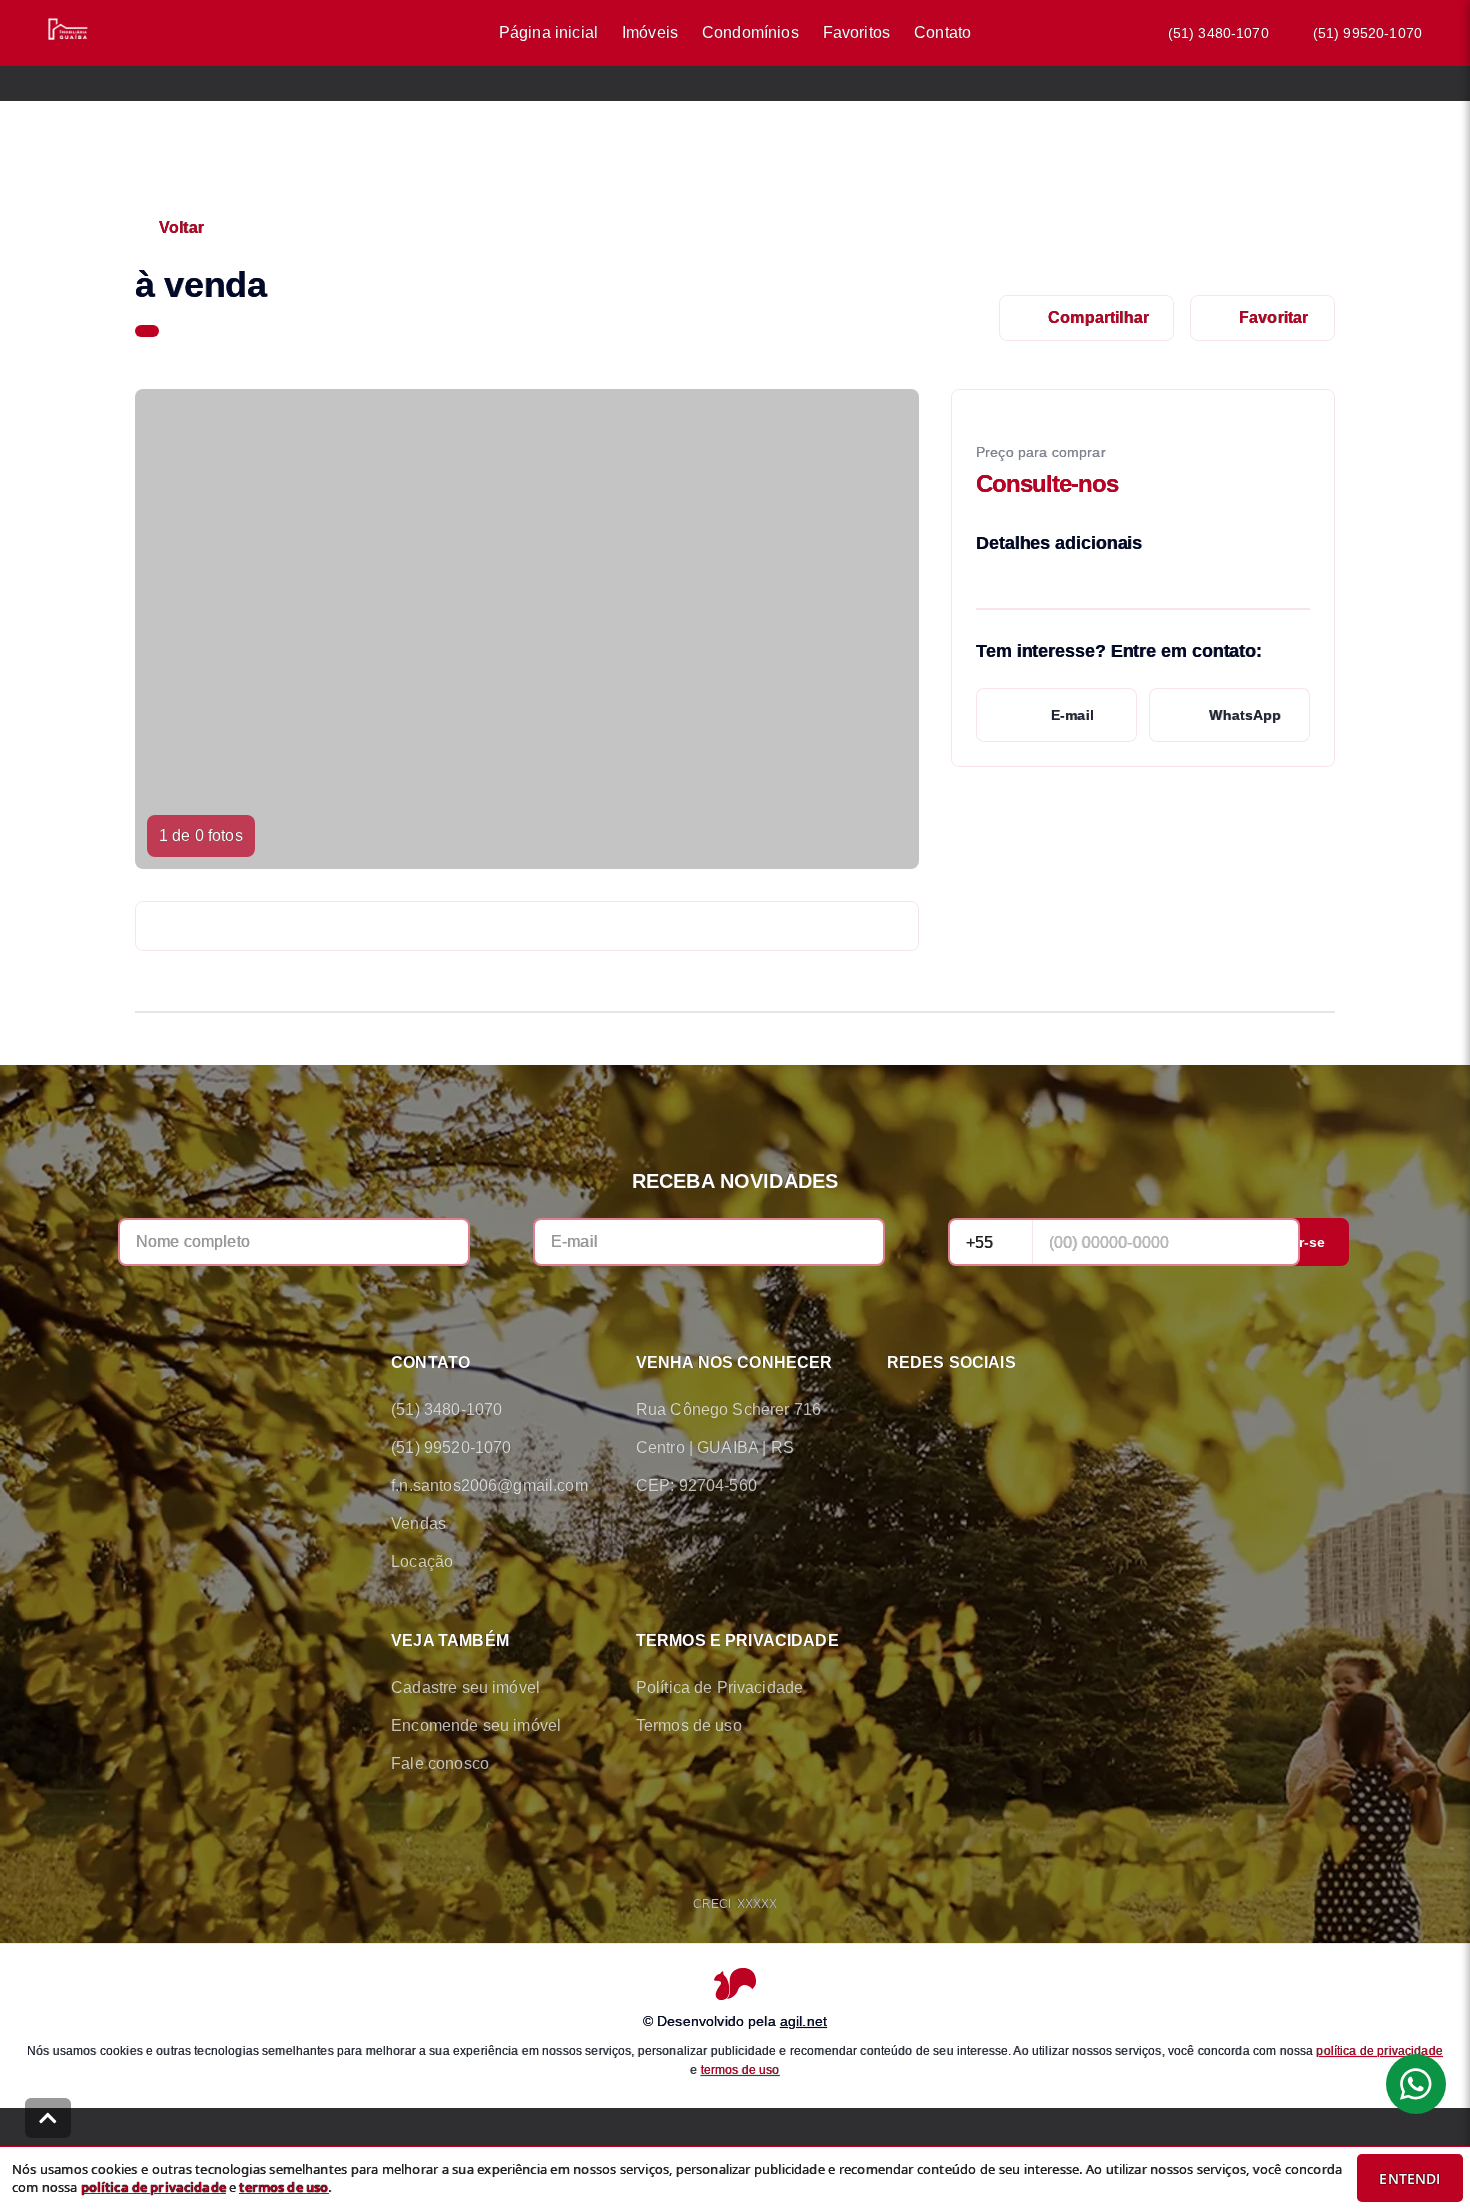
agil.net (803, 2021)
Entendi (1409, 2178)
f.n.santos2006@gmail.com (489, 1485)
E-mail (1072, 715)
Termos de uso (689, 1725)
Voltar (181, 227)
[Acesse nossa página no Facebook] (899, 1410)
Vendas (418, 1523)
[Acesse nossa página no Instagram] (1011, 1410)
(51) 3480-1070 (1218, 33)
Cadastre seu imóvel (465, 1687)
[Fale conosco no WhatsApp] (955, 1410)
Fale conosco (440, 1763)
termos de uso (740, 2070)
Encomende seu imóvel (476, 1725)
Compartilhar (1098, 317)
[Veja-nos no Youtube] (1067, 1410)
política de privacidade (1379, 2051)
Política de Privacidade (719, 1687)
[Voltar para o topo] (48, 2118)
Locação (422, 1561)
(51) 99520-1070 (1367, 33)
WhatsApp (1245, 715)
